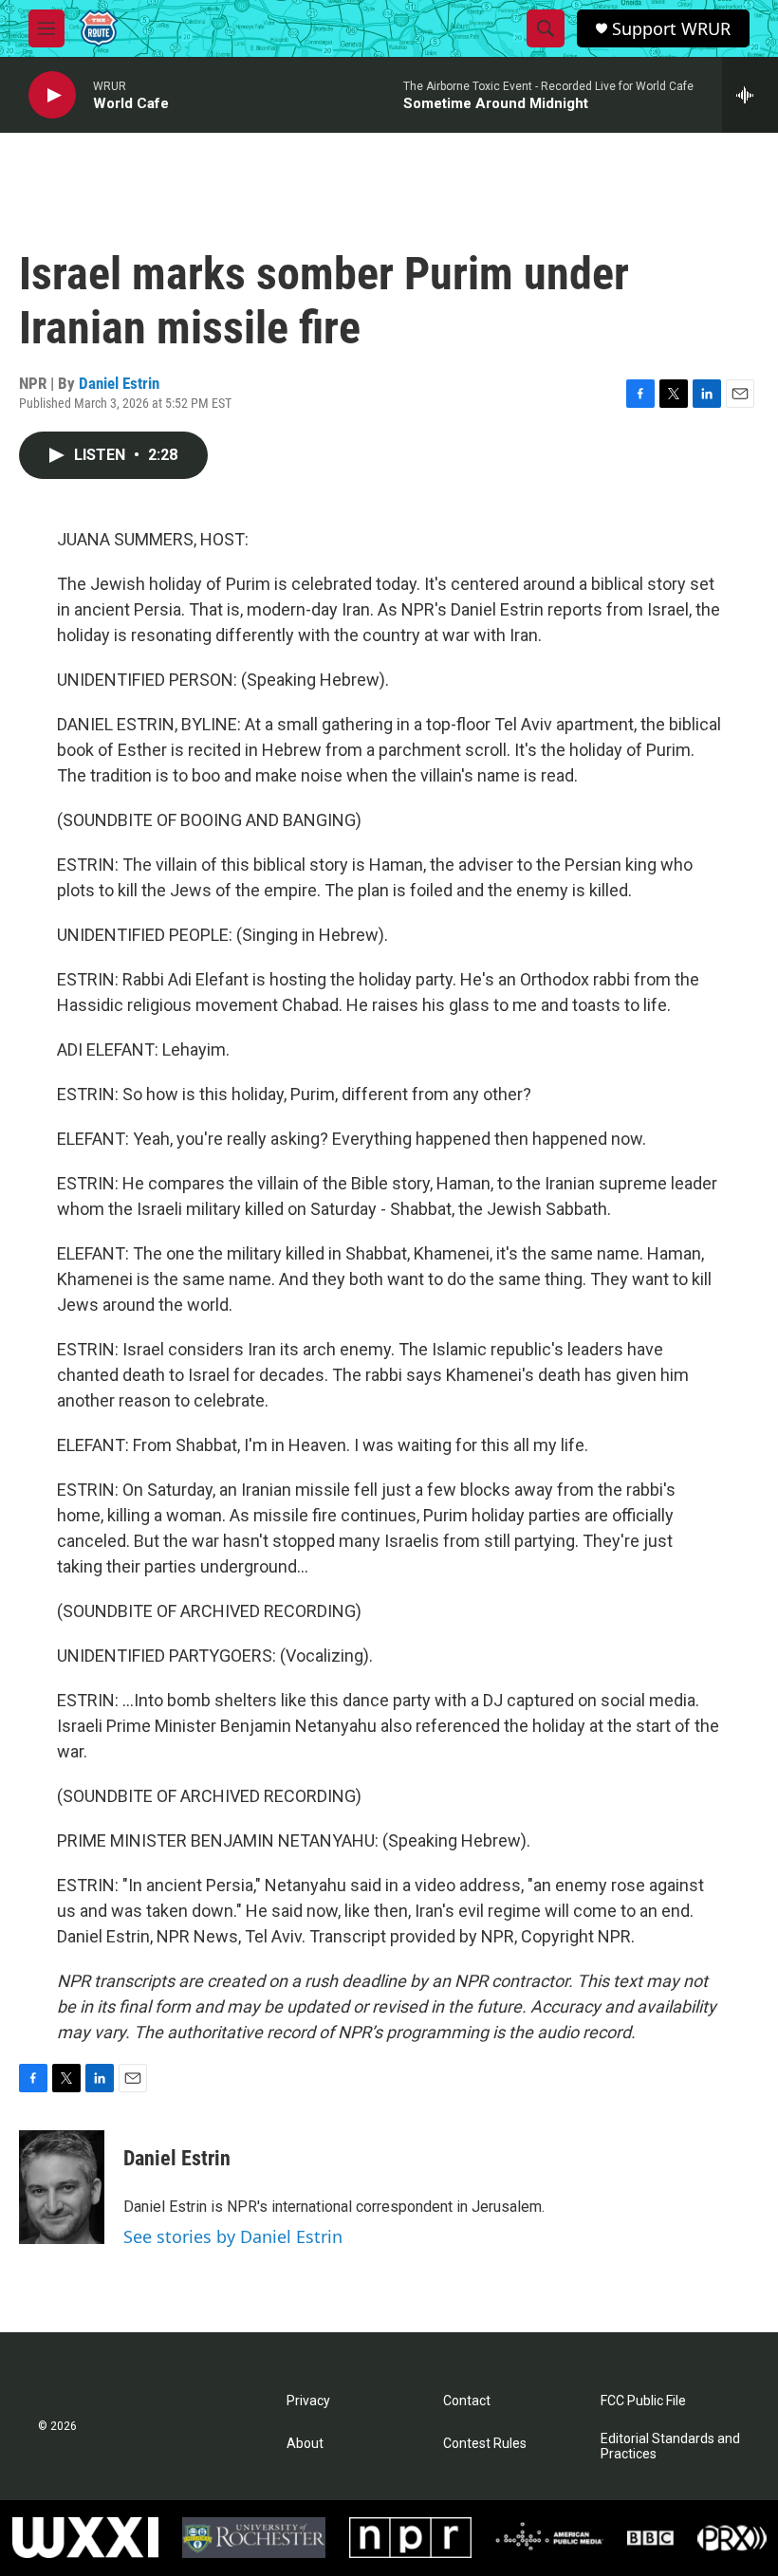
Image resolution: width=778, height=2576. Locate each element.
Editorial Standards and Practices (670, 2447)
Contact (467, 2401)
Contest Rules (485, 2444)
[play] (52, 95)
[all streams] (750, 95)
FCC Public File (643, 2401)
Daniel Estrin (119, 383)
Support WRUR (671, 29)
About (305, 2444)
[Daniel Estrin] (62, 2187)
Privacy (308, 2401)
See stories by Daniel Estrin (233, 2236)
